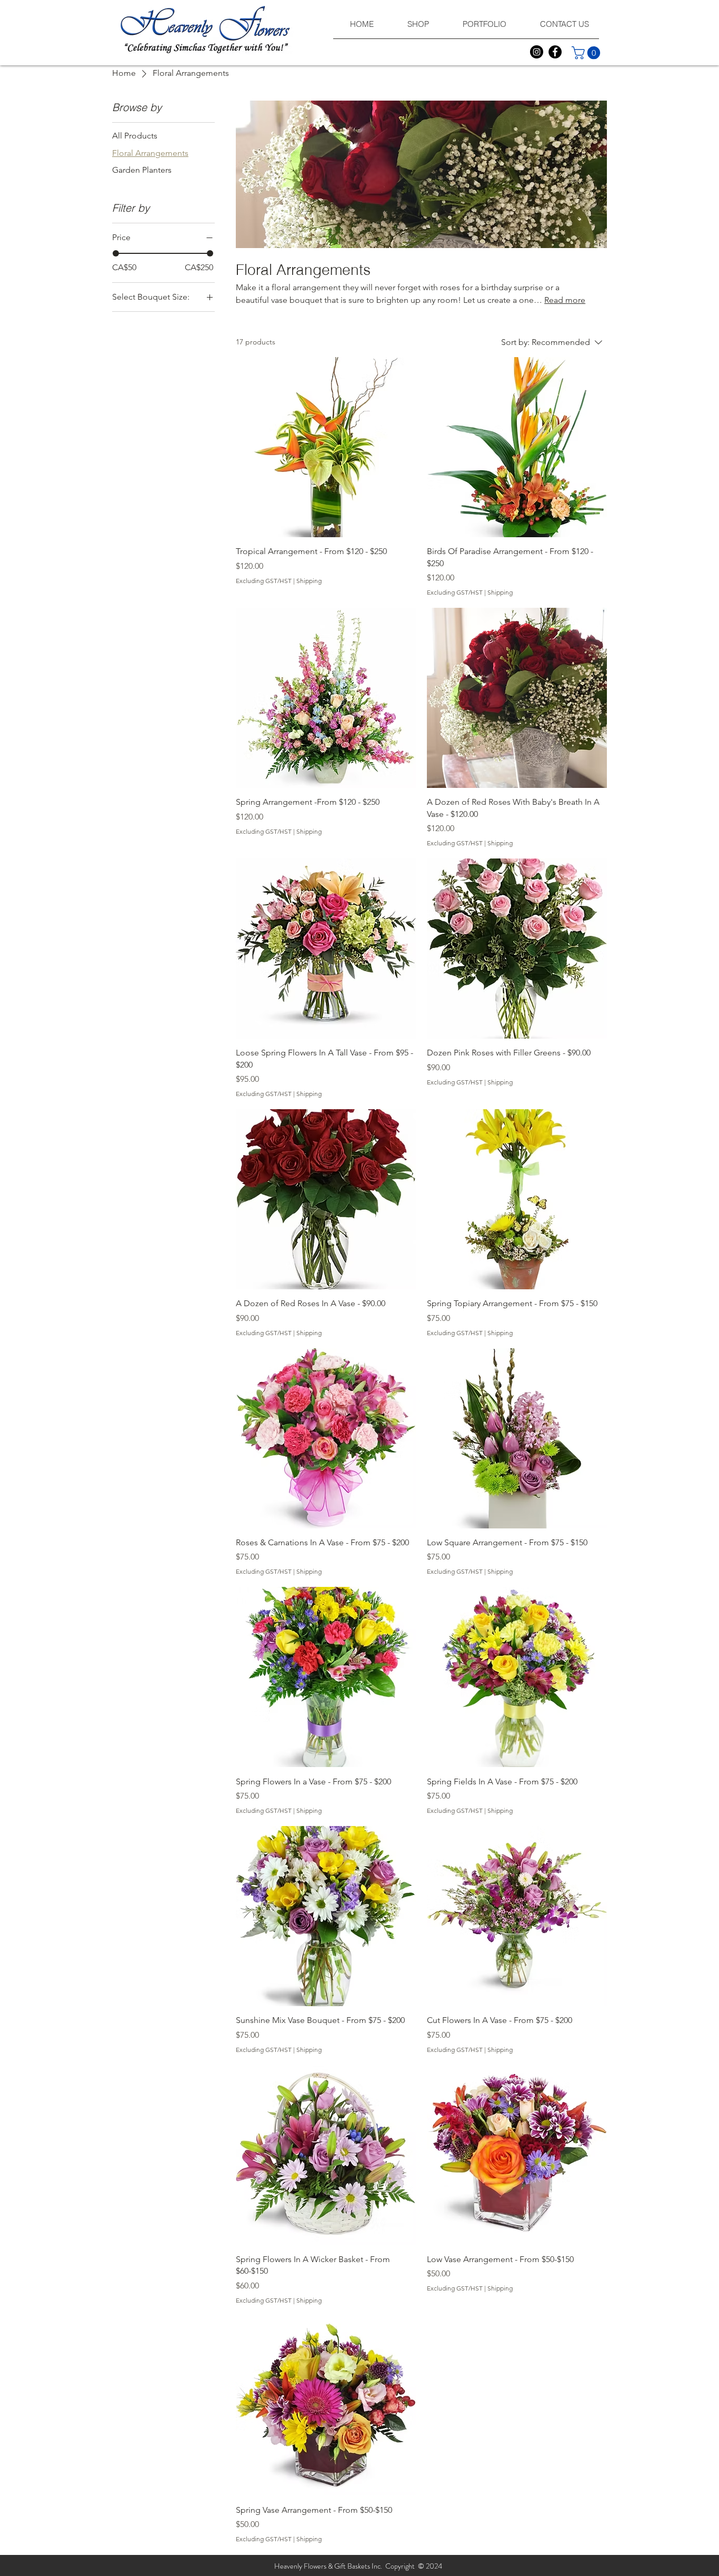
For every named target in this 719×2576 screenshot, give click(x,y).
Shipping (309, 581)
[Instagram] (537, 52)
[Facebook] (555, 52)
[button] (587, 53)
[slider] (116, 253)
